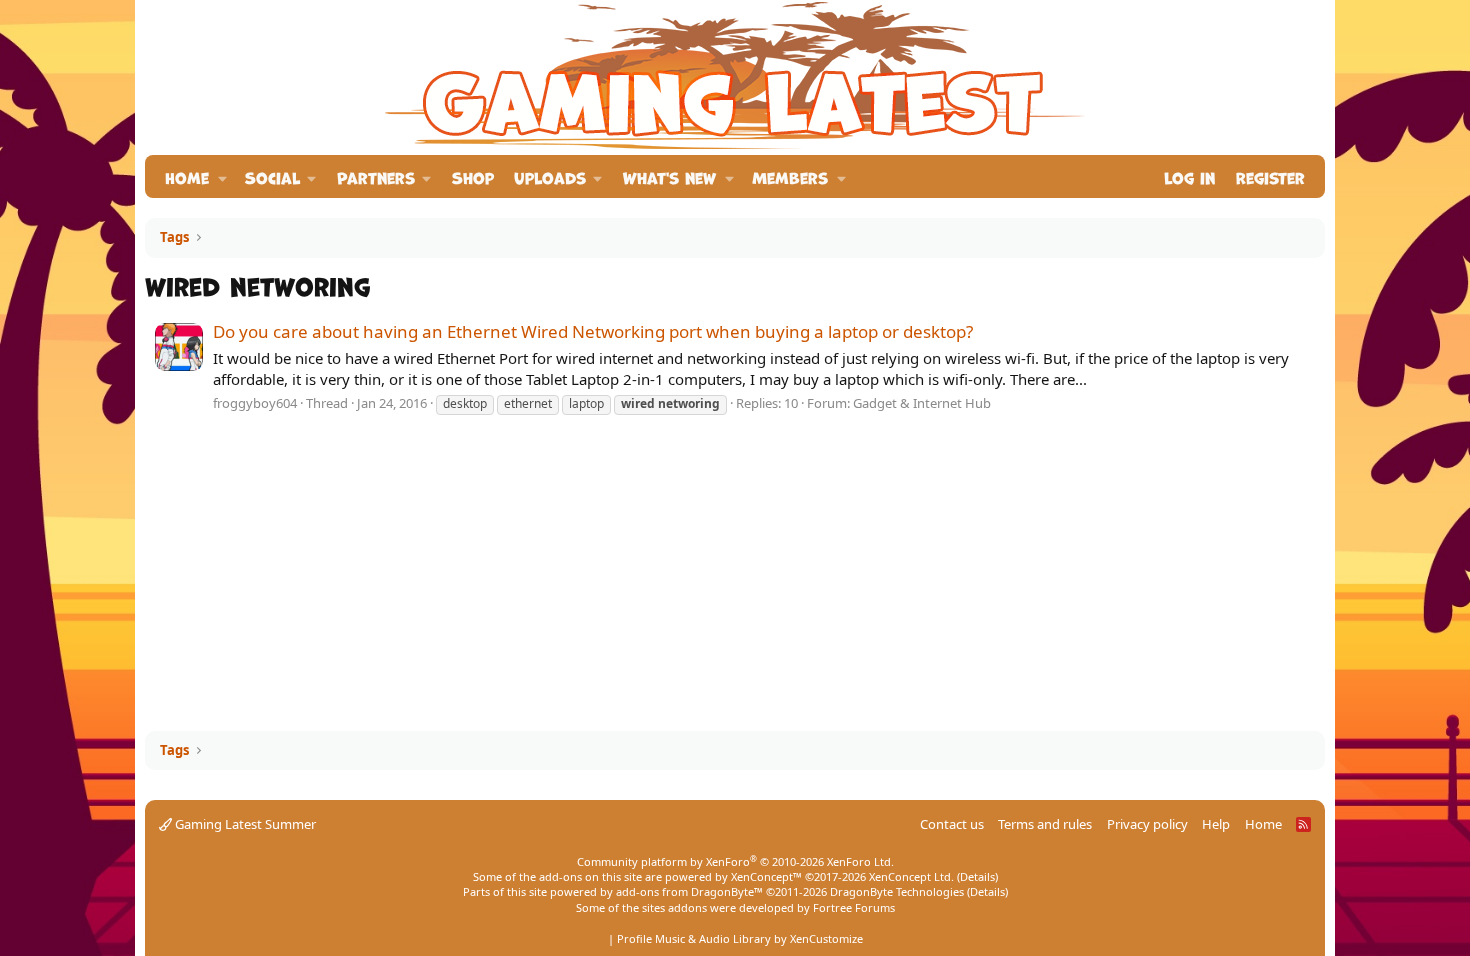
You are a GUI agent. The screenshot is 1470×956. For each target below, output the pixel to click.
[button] (222, 176)
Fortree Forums (854, 907)
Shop (473, 176)
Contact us (952, 824)
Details (977, 876)
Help (1216, 824)
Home (187, 176)
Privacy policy (1147, 824)
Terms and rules (1045, 824)
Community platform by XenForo (735, 861)
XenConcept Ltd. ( (914, 876)
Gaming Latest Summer (244, 824)
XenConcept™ (766, 876)
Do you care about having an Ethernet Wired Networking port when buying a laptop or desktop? (593, 331)
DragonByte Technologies (897, 891)
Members (790, 176)
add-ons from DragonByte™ (689, 891)
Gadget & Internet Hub (922, 403)
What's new (669, 176)
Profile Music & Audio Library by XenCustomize (740, 938)
